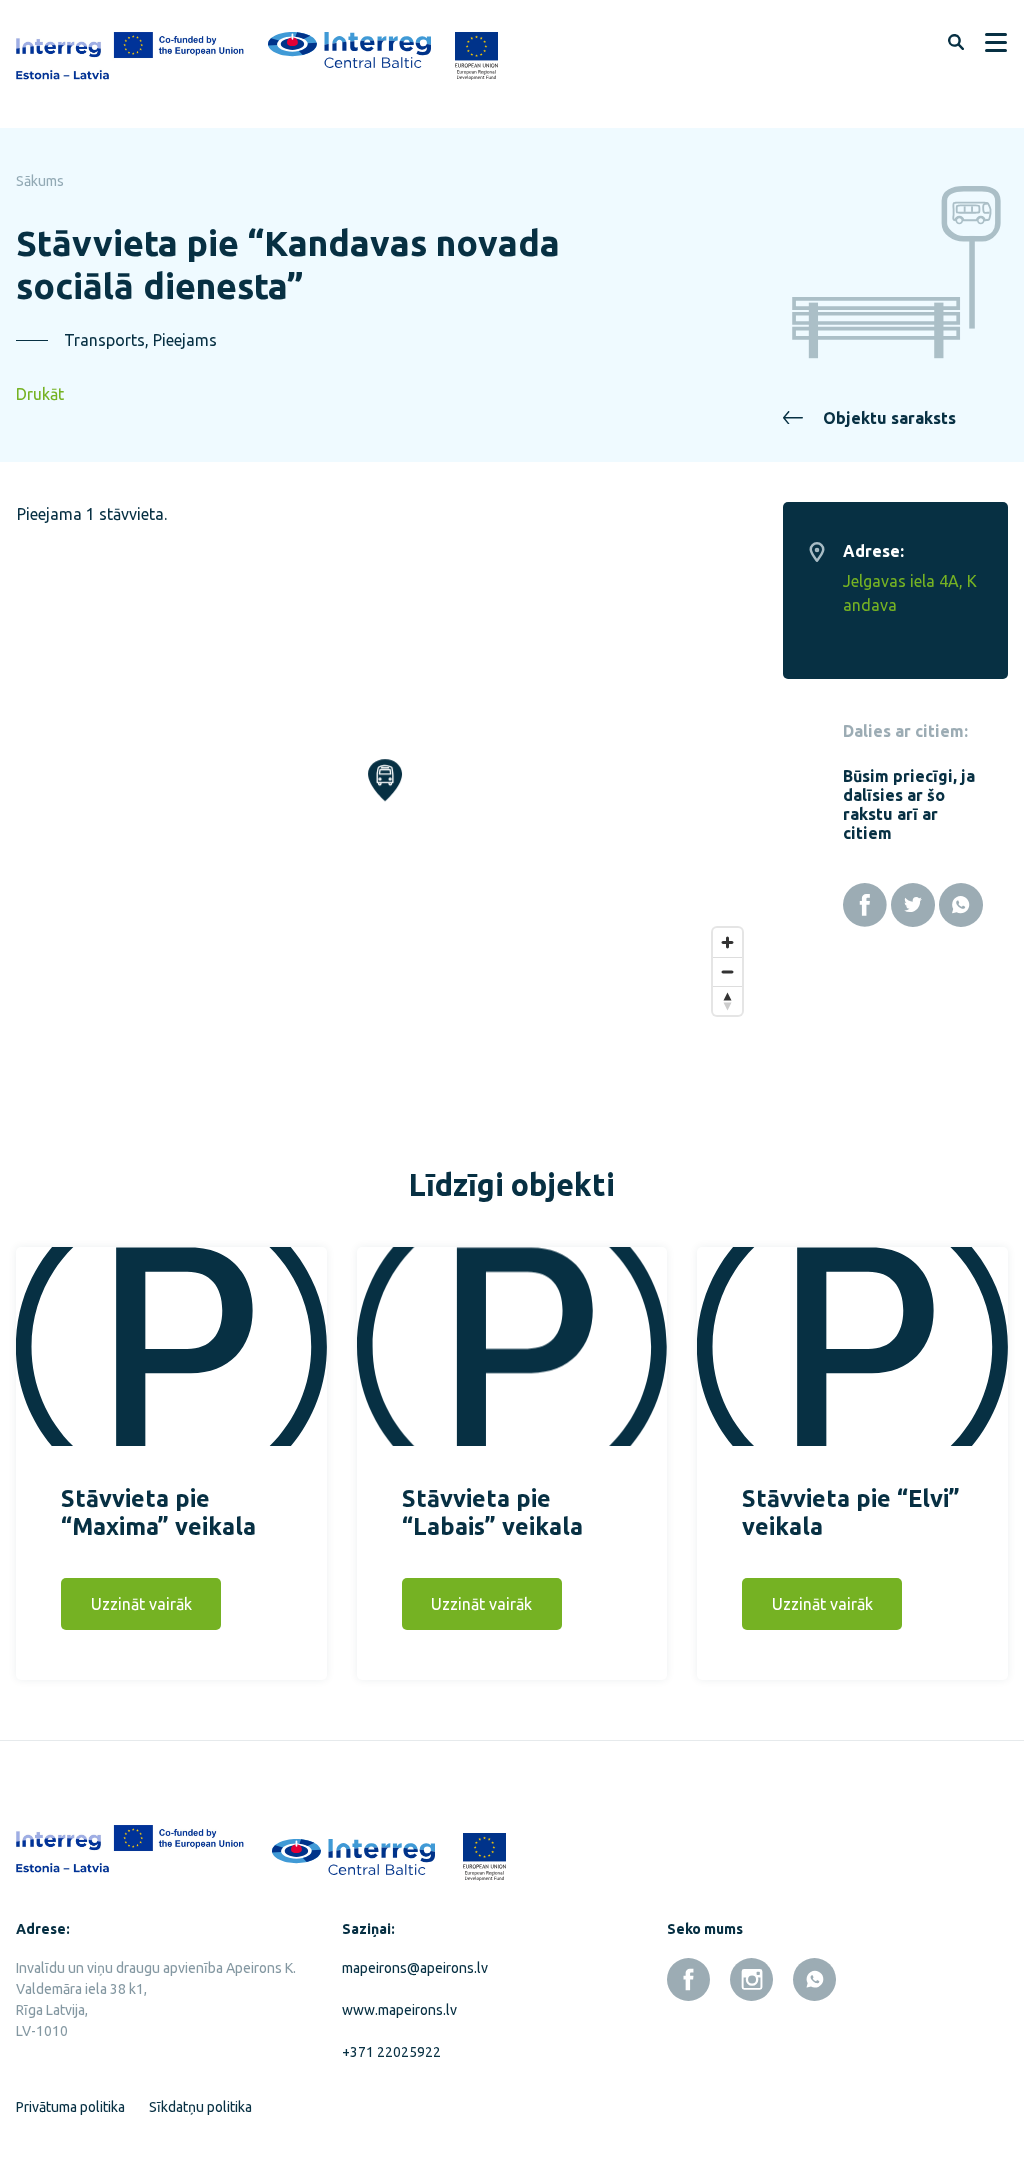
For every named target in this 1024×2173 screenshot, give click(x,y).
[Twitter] (913, 905)
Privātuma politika (70, 2107)
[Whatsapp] (961, 905)
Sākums (40, 181)
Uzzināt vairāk (141, 1604)
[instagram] (751, 1979)
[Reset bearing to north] (727, 1000)
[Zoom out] (727, 971)
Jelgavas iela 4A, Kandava (910, 593)
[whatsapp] (814, 1979)
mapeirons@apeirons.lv (415, 1968)
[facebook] (688, 1979)
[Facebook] (865, 905)
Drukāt (40, 394)
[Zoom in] (727, 942)
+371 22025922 (391, 2052)
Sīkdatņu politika (200, 2107)
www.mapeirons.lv (399, 2010)
